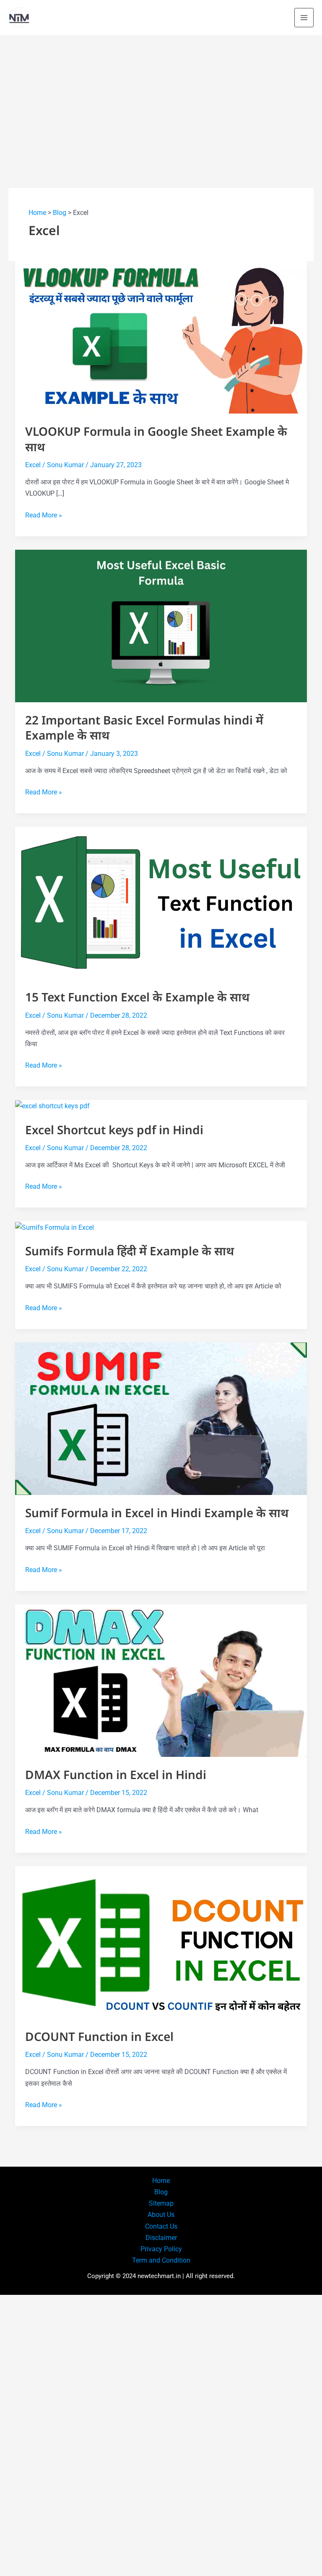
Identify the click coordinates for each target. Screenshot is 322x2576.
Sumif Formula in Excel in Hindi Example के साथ (157, 1513)
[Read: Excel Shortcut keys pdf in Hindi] (52, 1106)
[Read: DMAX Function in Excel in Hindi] (161, 1680)
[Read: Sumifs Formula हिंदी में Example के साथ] (55, 1227)
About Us (161, 2215)
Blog (60, 213)
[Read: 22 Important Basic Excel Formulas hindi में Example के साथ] (161, 625)
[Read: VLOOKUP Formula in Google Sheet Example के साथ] (161, 337)
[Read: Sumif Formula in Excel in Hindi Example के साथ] (161, 1418)
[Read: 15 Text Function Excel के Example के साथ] (161, 902)
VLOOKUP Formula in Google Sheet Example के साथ (156, 439)
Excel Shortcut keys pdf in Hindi (114, 1130)
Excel (33, 465)
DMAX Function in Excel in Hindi (116, 1774)
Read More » (44, 516)
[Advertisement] (161, 98)
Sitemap (161, 2203)
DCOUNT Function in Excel (99, 2036)
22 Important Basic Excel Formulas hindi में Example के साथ (144, 727)
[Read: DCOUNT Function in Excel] (161, 1942)
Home (37, 213)
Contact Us (161, 2226)
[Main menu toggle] (304, 18)
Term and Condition (161, 2260)
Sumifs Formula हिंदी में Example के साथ (130, 1251)
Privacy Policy (161, 2249)
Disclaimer (161, 2238)
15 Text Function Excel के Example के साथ (137, 997)
